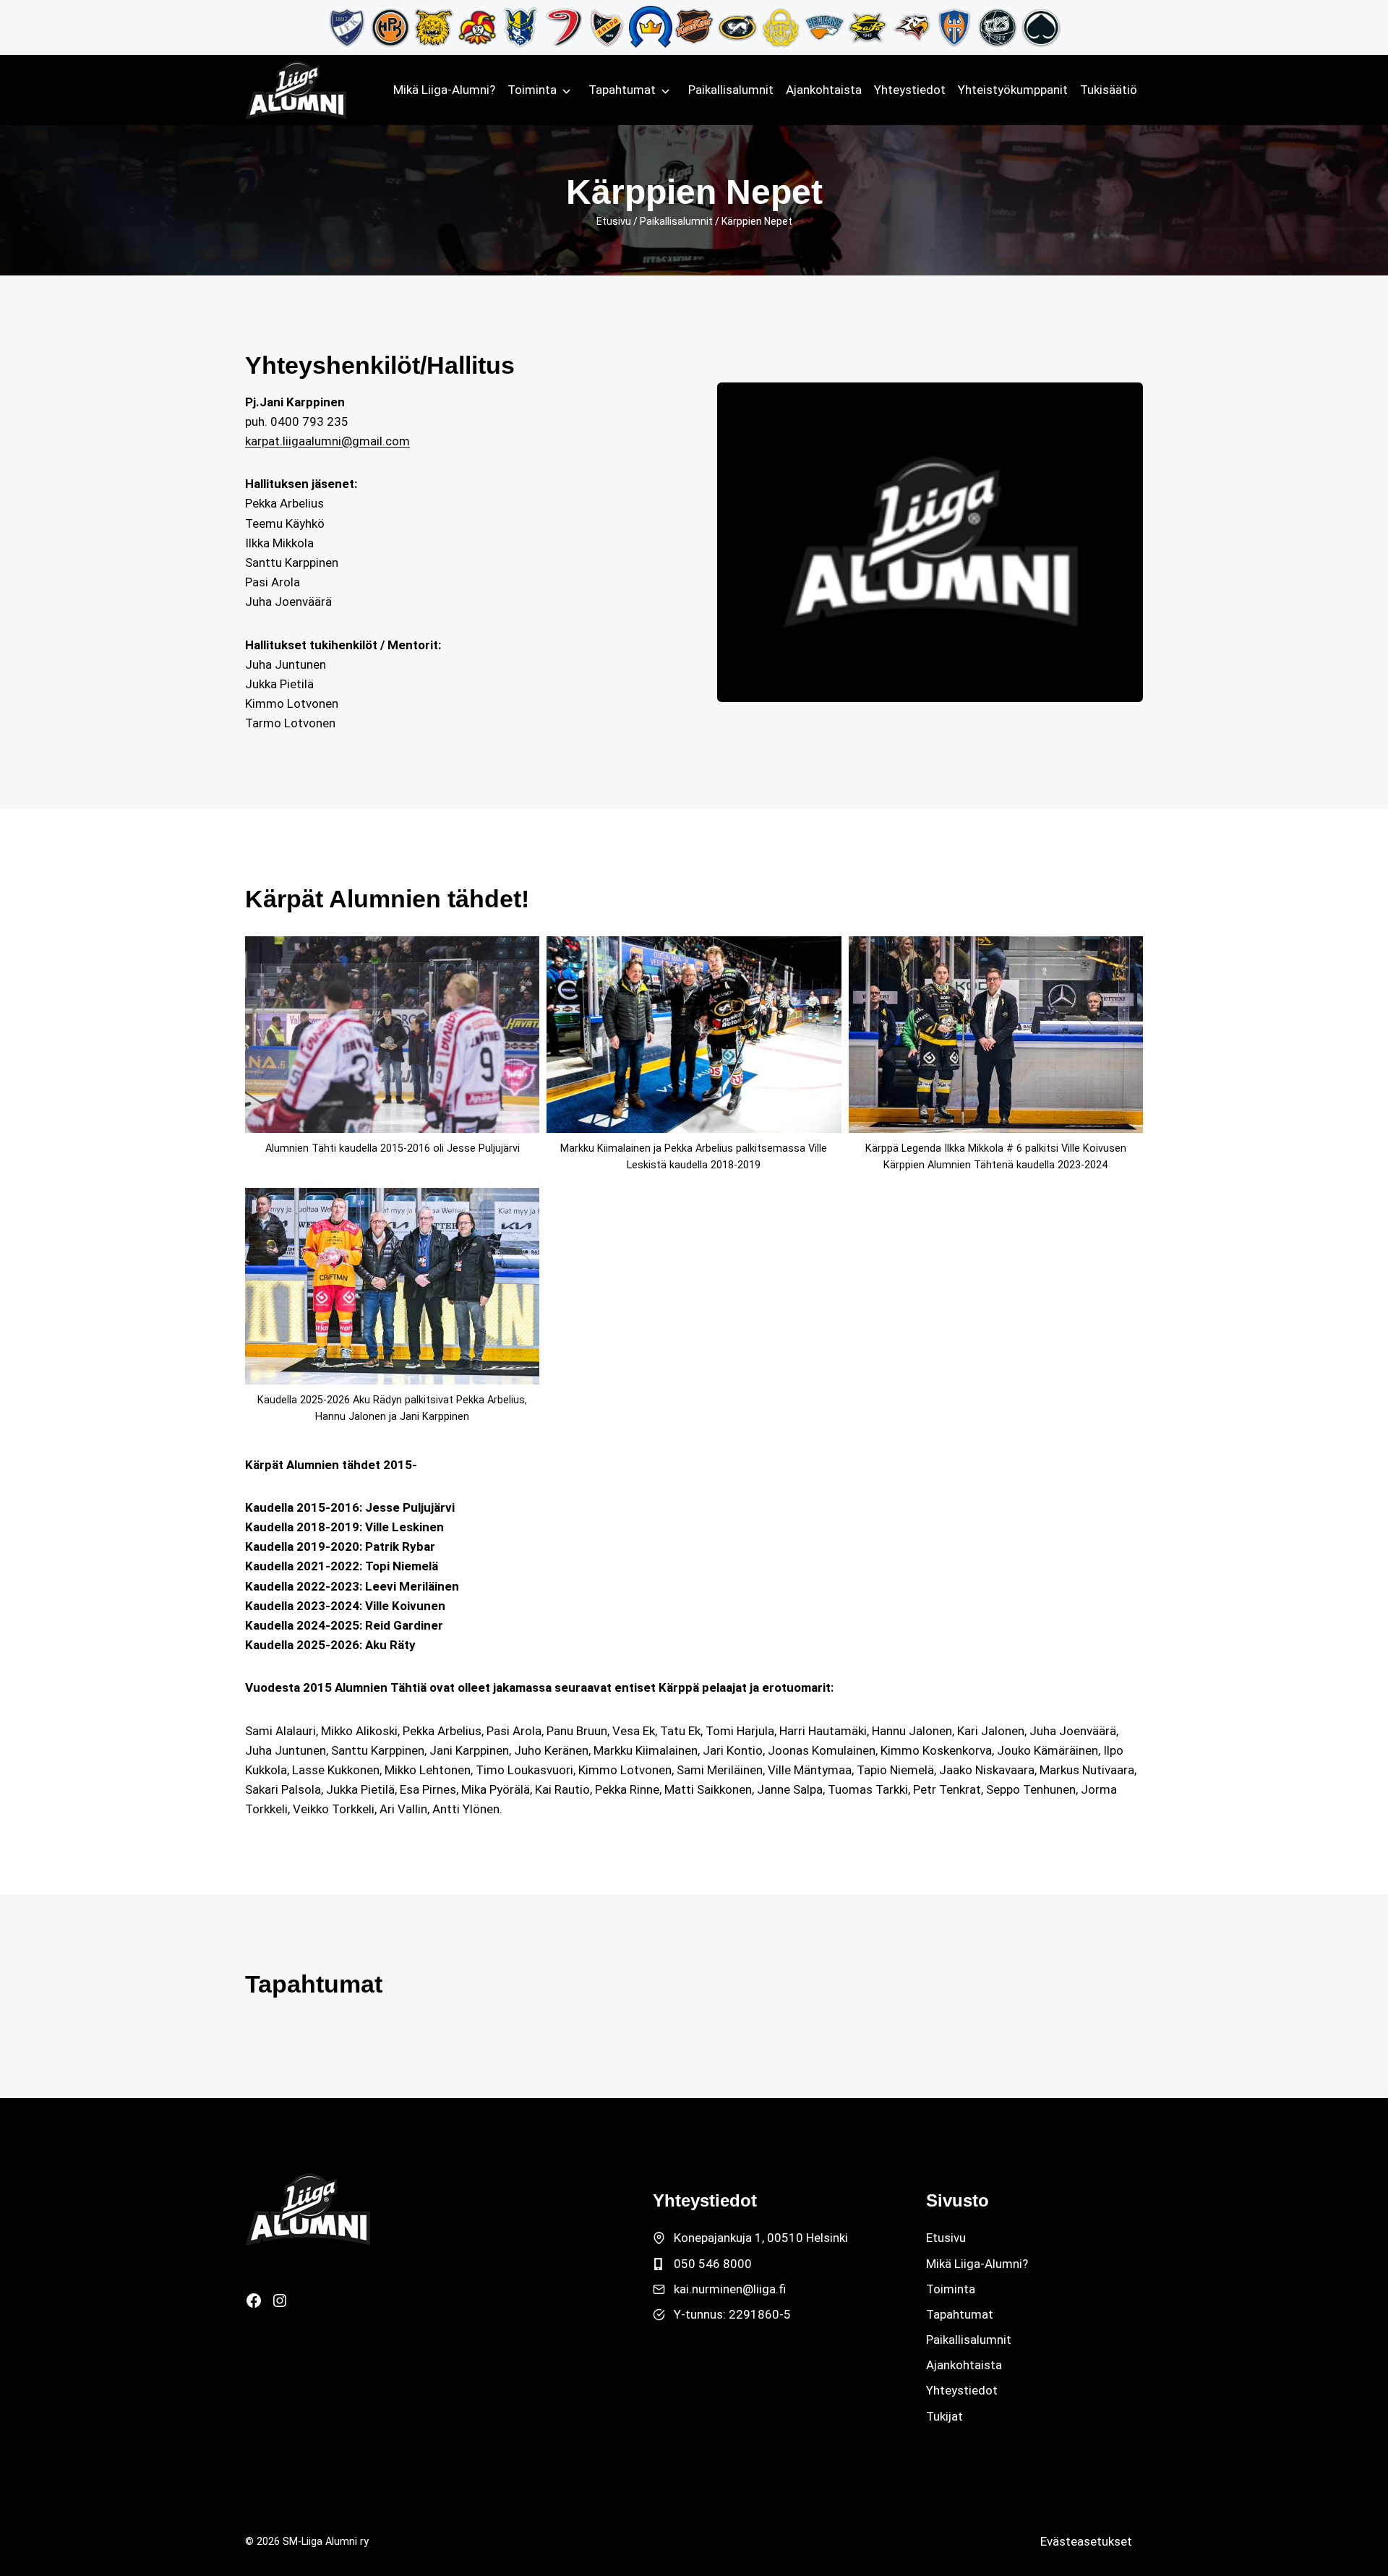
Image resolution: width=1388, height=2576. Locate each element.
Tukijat (944, 2416)
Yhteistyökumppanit (1013, 90)
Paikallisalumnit (731, 90)
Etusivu (614, 221)
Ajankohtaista (824, 90)
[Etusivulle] (308, 2209)
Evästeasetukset (1086, 2541)
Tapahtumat (622, 90)
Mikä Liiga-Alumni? (444, 90)
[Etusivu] (296, 90)
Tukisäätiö (1109, 90)
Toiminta (532, 90)
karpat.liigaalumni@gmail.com (327, 441)
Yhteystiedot (910, 90)
